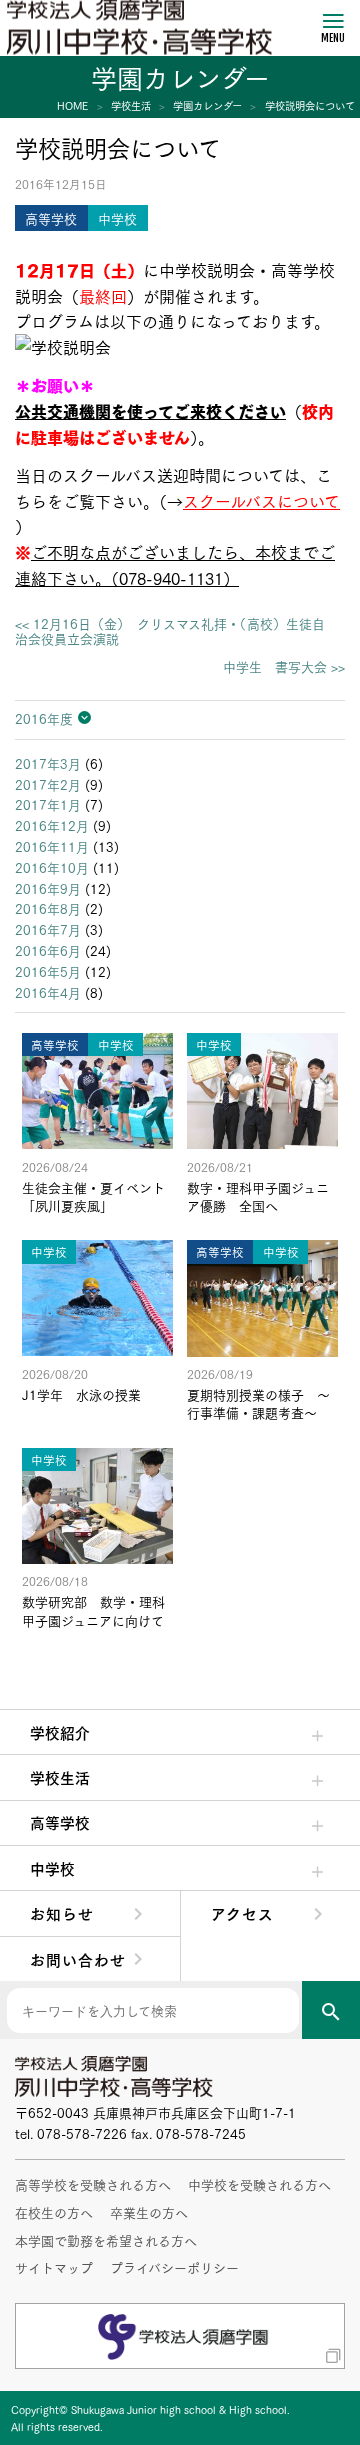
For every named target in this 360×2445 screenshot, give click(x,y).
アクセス (242, 1913)
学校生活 (60, 1777)
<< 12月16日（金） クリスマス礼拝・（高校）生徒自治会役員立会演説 (170, 631)
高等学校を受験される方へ (93, 2184)
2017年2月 (48, 784)
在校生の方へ (54, 2212)
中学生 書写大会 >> (284, 666)
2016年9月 (48, 888)
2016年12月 (52, 825)
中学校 (52, 1868)
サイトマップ (54, 2267)
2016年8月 (48, 908)
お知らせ (62, 1913)
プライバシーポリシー (174, 2267)
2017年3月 (48, 763)
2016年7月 (48, 929)
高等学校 (60, 1822)
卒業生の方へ (149, 2212)
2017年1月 (48, 804)
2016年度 (44, 718)
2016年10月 (52, 867)
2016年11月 (52, 846)
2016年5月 (48, 971)
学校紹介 (60, 1732)
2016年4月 (48, 992)
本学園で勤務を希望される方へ (106, 2240)
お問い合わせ (78, 1959)
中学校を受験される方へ (259, 2184)
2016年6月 (48, 950)
